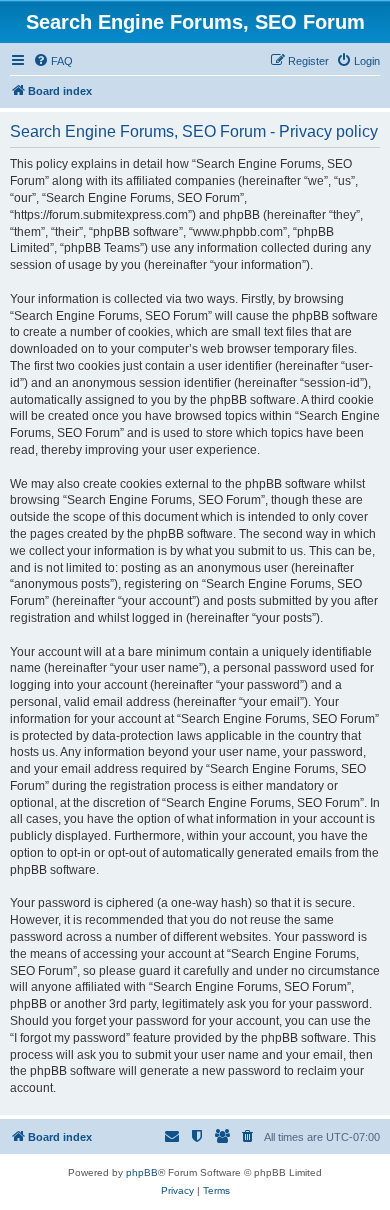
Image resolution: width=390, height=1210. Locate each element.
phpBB (142, 1172)
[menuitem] (53, 61)
